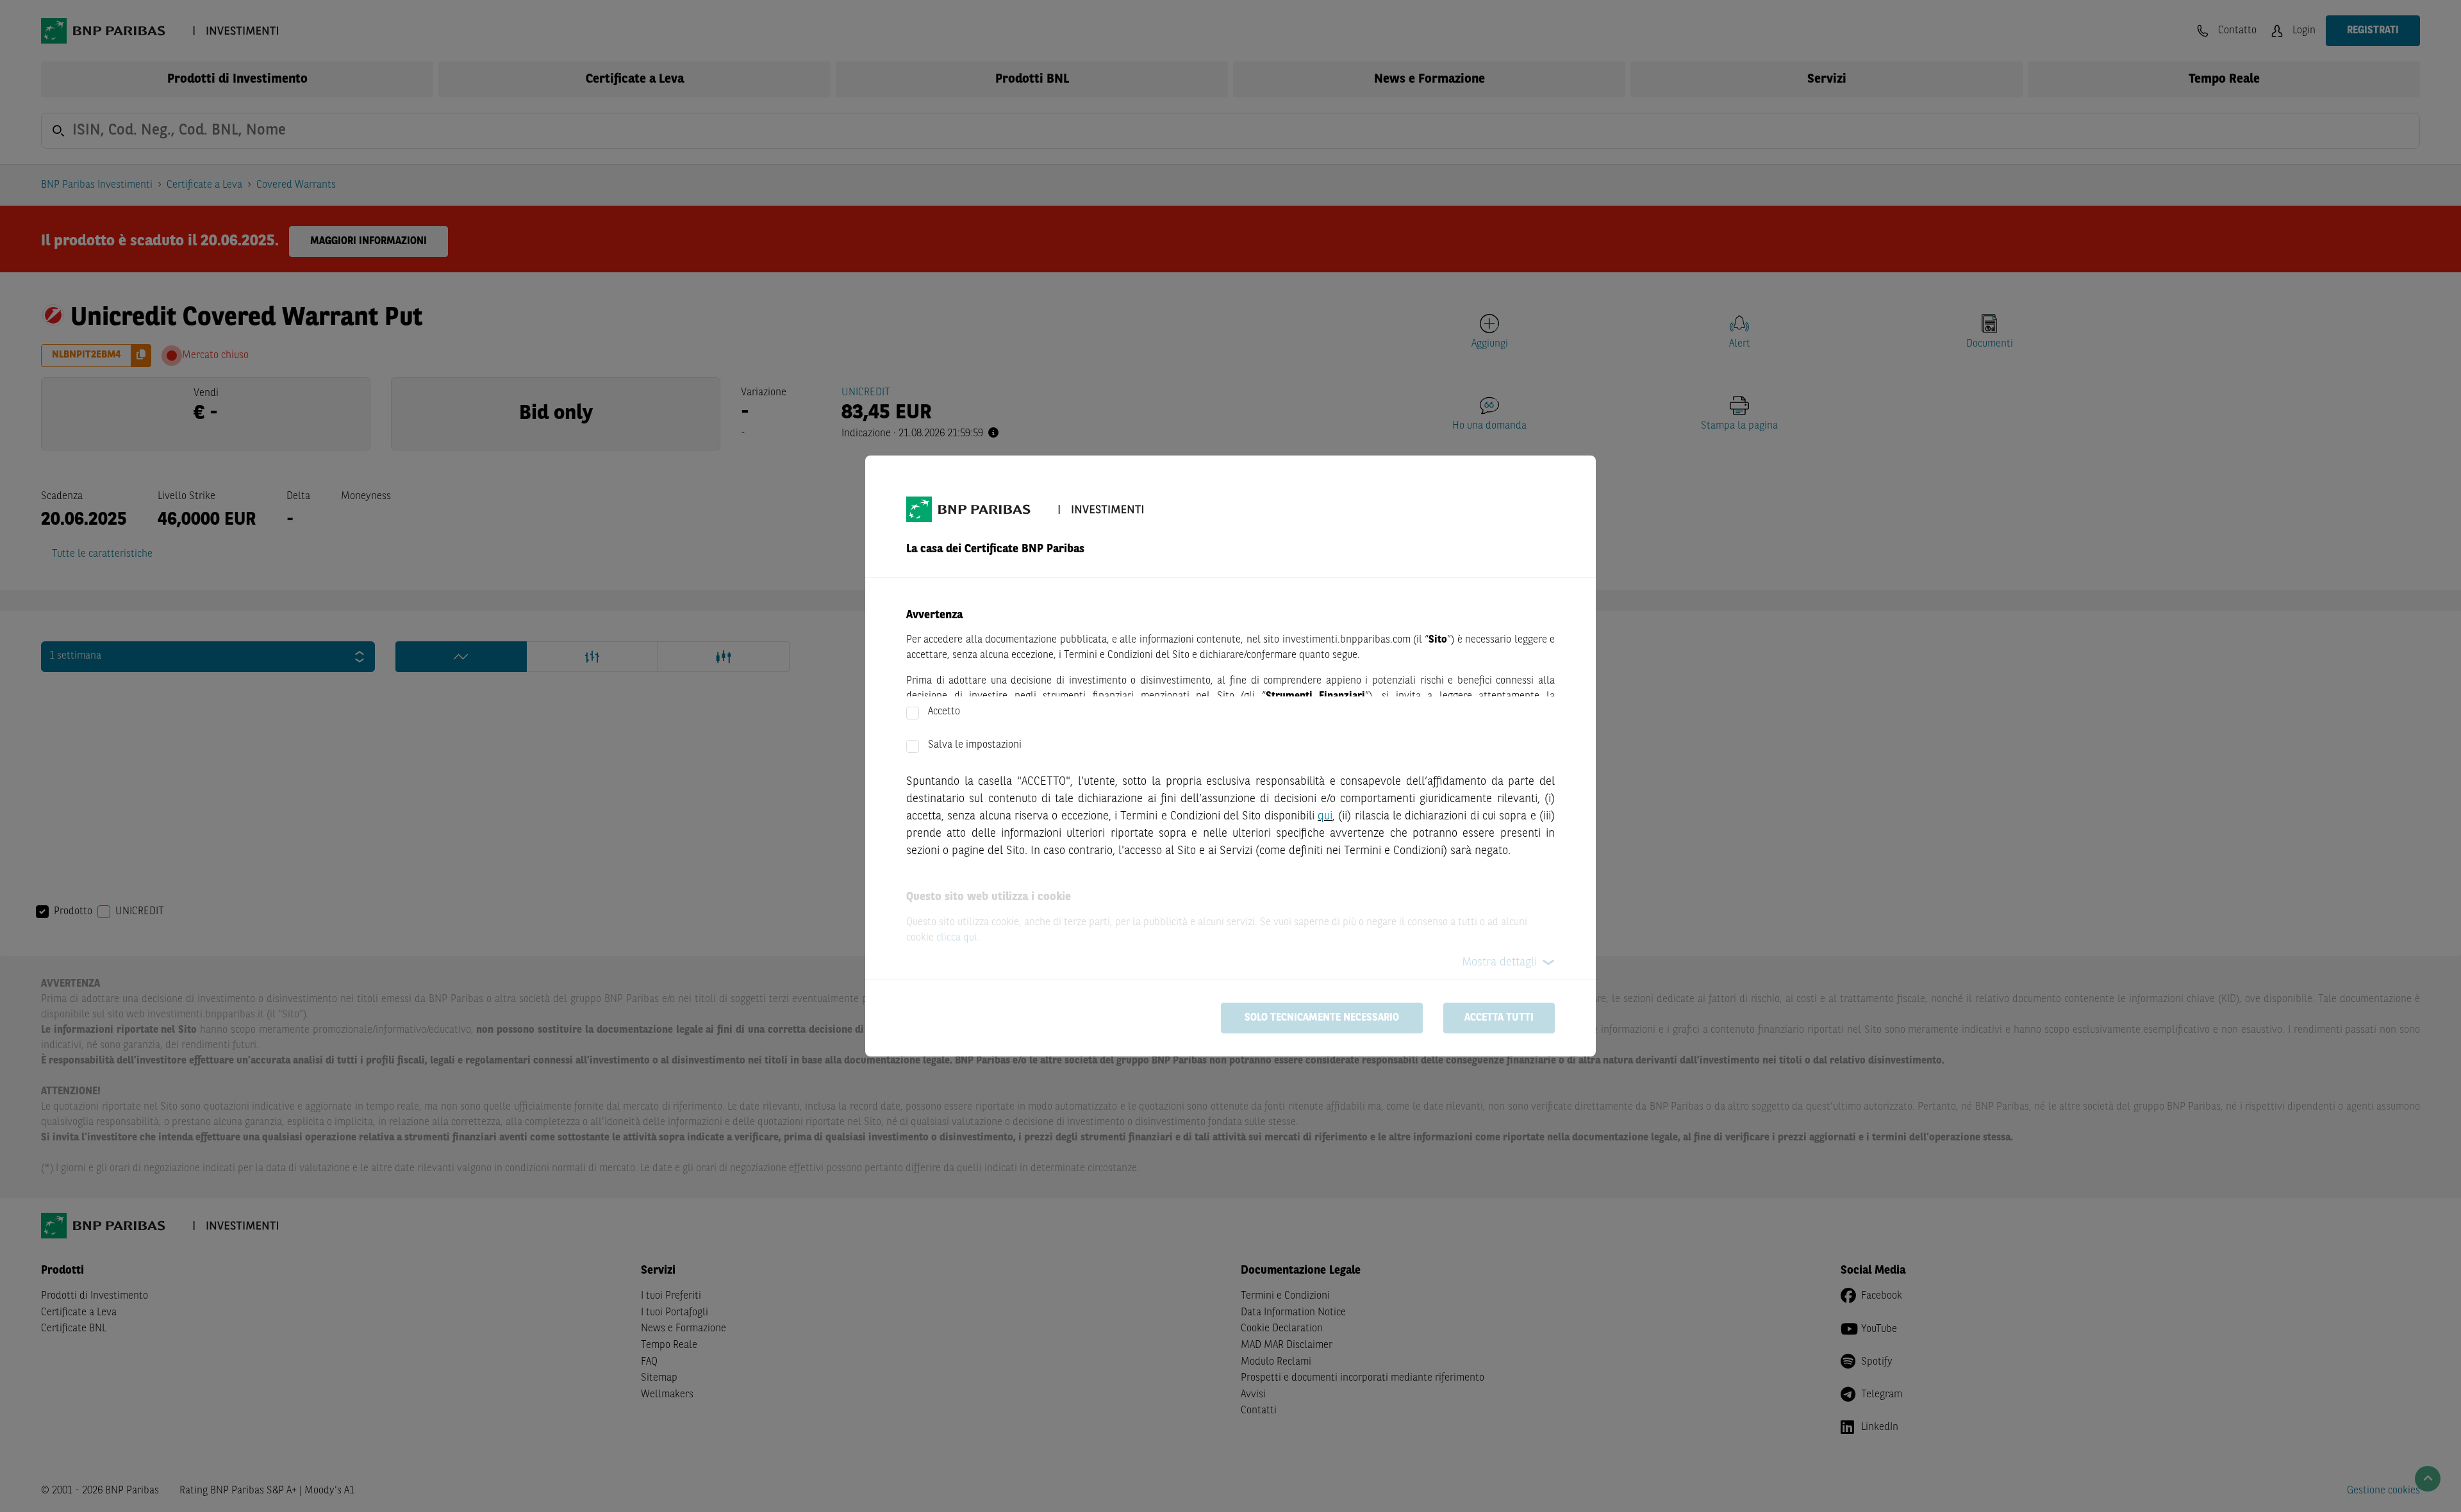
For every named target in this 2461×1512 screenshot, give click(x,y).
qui (1325, 816)
